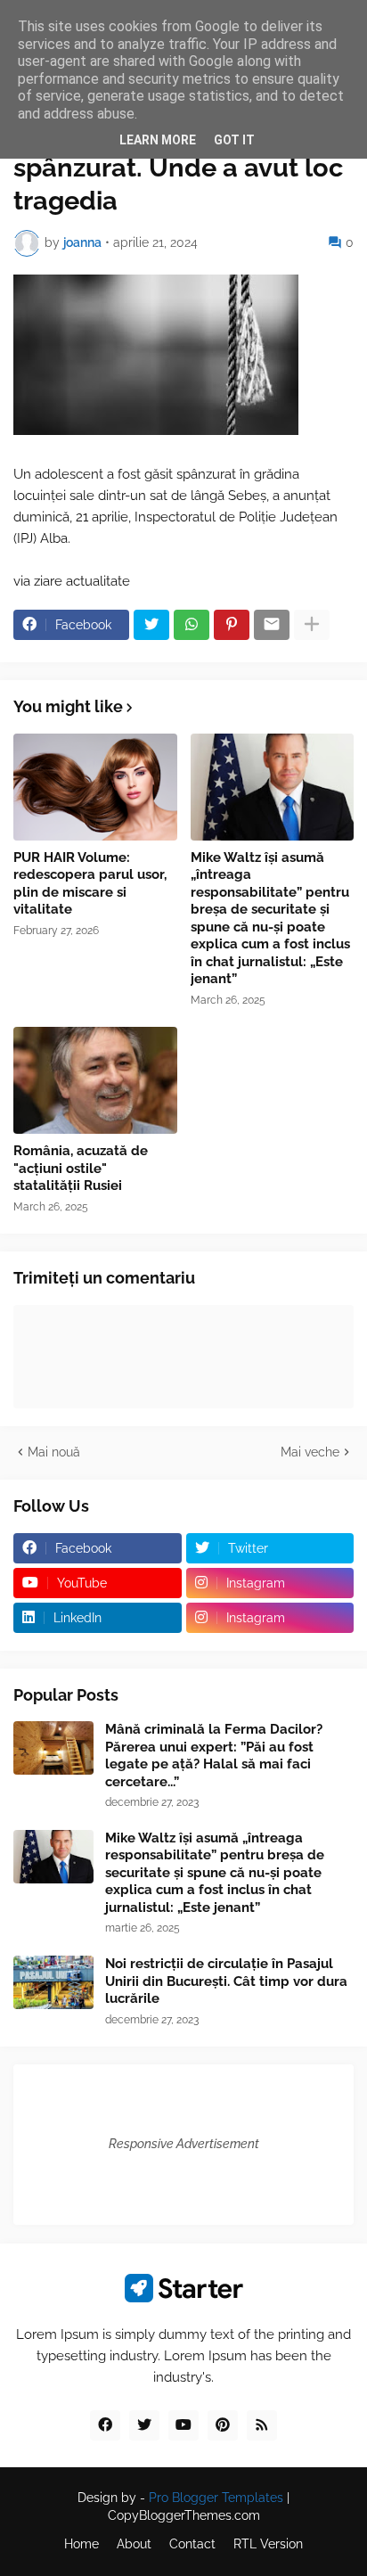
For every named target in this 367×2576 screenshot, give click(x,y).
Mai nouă (54, 1452)
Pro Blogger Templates (216, 2498)
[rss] (262, 2425)
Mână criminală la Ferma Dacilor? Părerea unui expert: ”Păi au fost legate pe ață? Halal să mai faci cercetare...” (214, 1756)
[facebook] (105, 2425)
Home (82, 2544)
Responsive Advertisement (184, 2144)
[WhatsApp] (192, 625)
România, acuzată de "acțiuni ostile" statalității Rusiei (81, 1168)
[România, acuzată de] (95, 1080)
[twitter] (144, 2425)
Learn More (158, 140)
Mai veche (310, 1452)
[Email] (272, 625)
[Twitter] (151, 625)
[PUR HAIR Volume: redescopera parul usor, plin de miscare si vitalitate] (95, 787)
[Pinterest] (232, 625)
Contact (192, 2544)
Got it (234, 140)
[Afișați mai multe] (312, 625)
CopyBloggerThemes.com (184, 2515)
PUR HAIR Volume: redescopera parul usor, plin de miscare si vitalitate (90, 884)
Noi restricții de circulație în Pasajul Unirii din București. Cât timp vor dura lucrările (226, 1981)
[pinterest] (223, 2425)
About (134, 2544)
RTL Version (268, 2544)
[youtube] (183, 2425)
